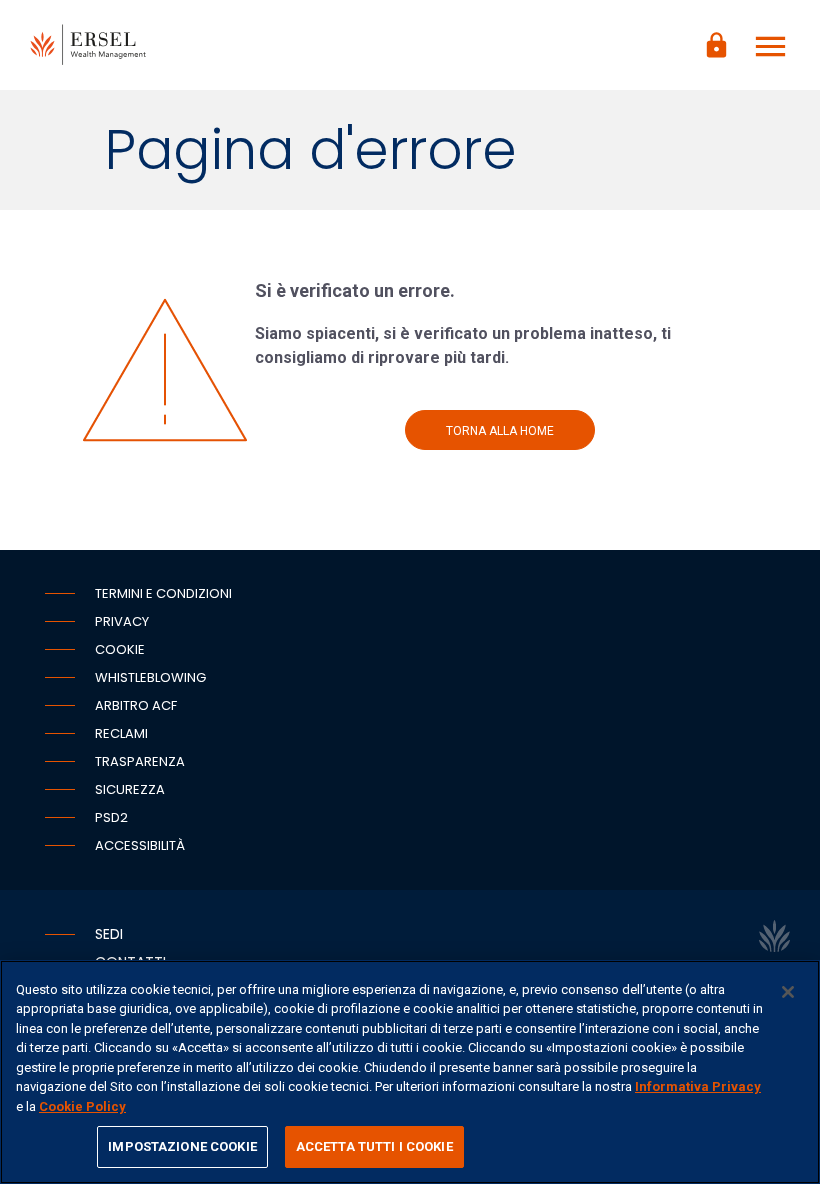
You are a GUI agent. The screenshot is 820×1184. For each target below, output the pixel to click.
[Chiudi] (788, 992)
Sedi (109, 934)
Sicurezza (130, 789)
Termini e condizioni (163, 593)
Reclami (121, 733)
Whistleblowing (150, 677)
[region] (410, 1072)
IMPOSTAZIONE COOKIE (182, 1146)
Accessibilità (140, 845)
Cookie (120, 649)
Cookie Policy (82, 1106)
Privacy (122, 621)
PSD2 (111, 817)
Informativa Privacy (698, 1086)
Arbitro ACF (136, 705)
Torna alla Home (500, 431)
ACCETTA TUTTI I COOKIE (374, 1146)
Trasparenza (140, 761)
